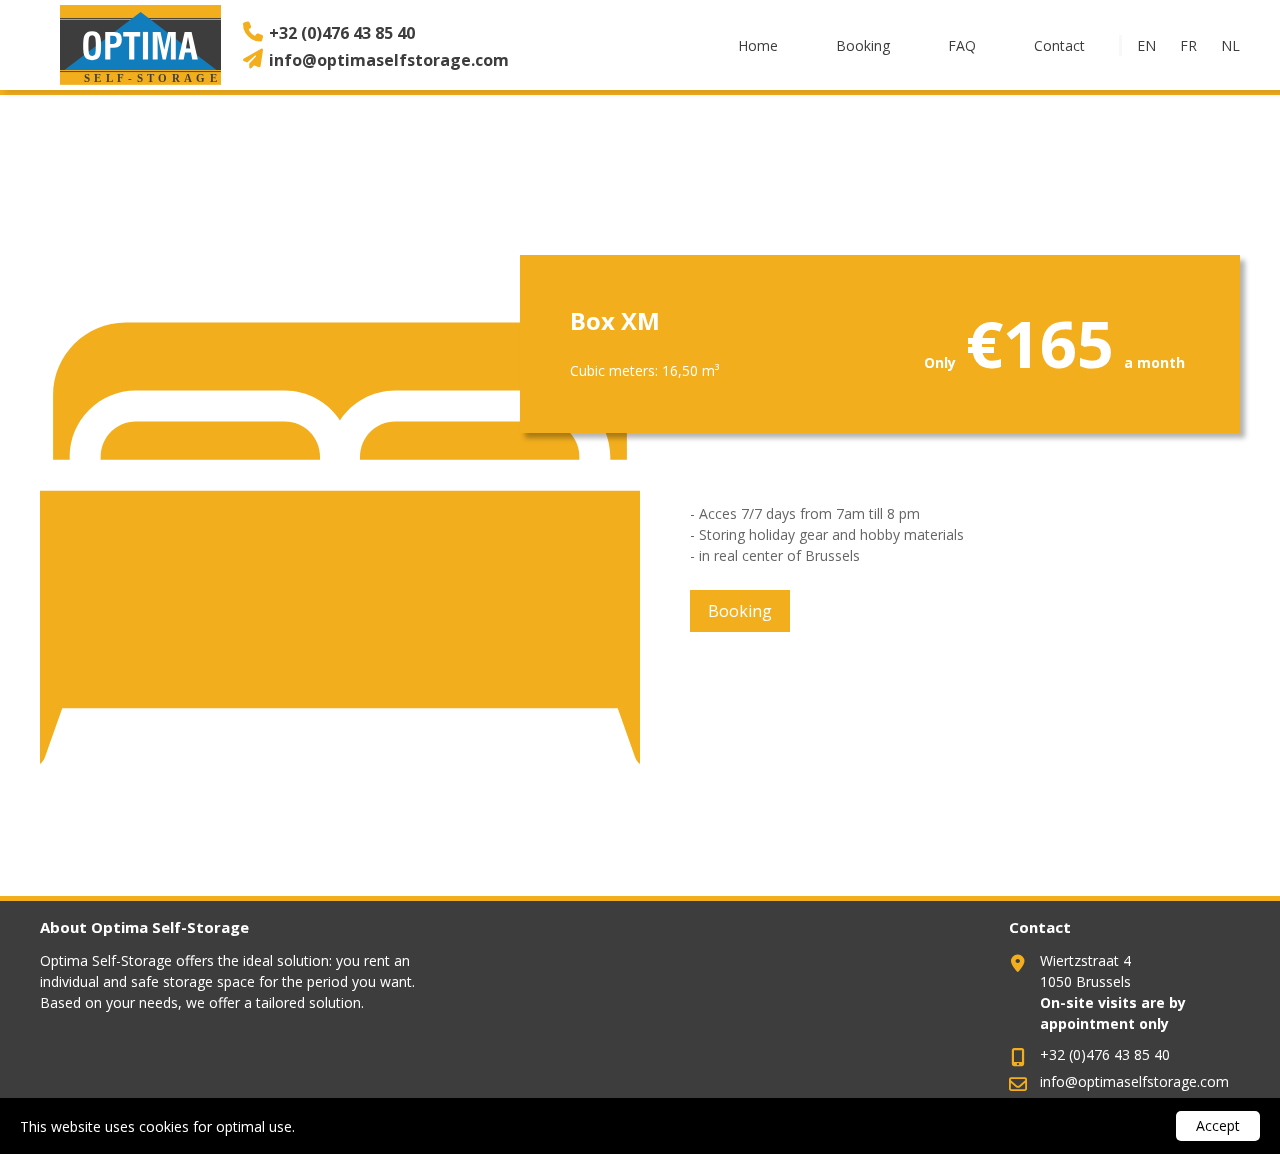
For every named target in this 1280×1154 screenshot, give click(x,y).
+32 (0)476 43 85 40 (342, 33)
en (1146, 45)
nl (1230, 45)
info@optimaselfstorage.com (389, 60)
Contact (1059, 45)
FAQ (962, 45)
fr (1188, 45)
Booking (863, 45)
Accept (1218, 1125)
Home (758, 45)
